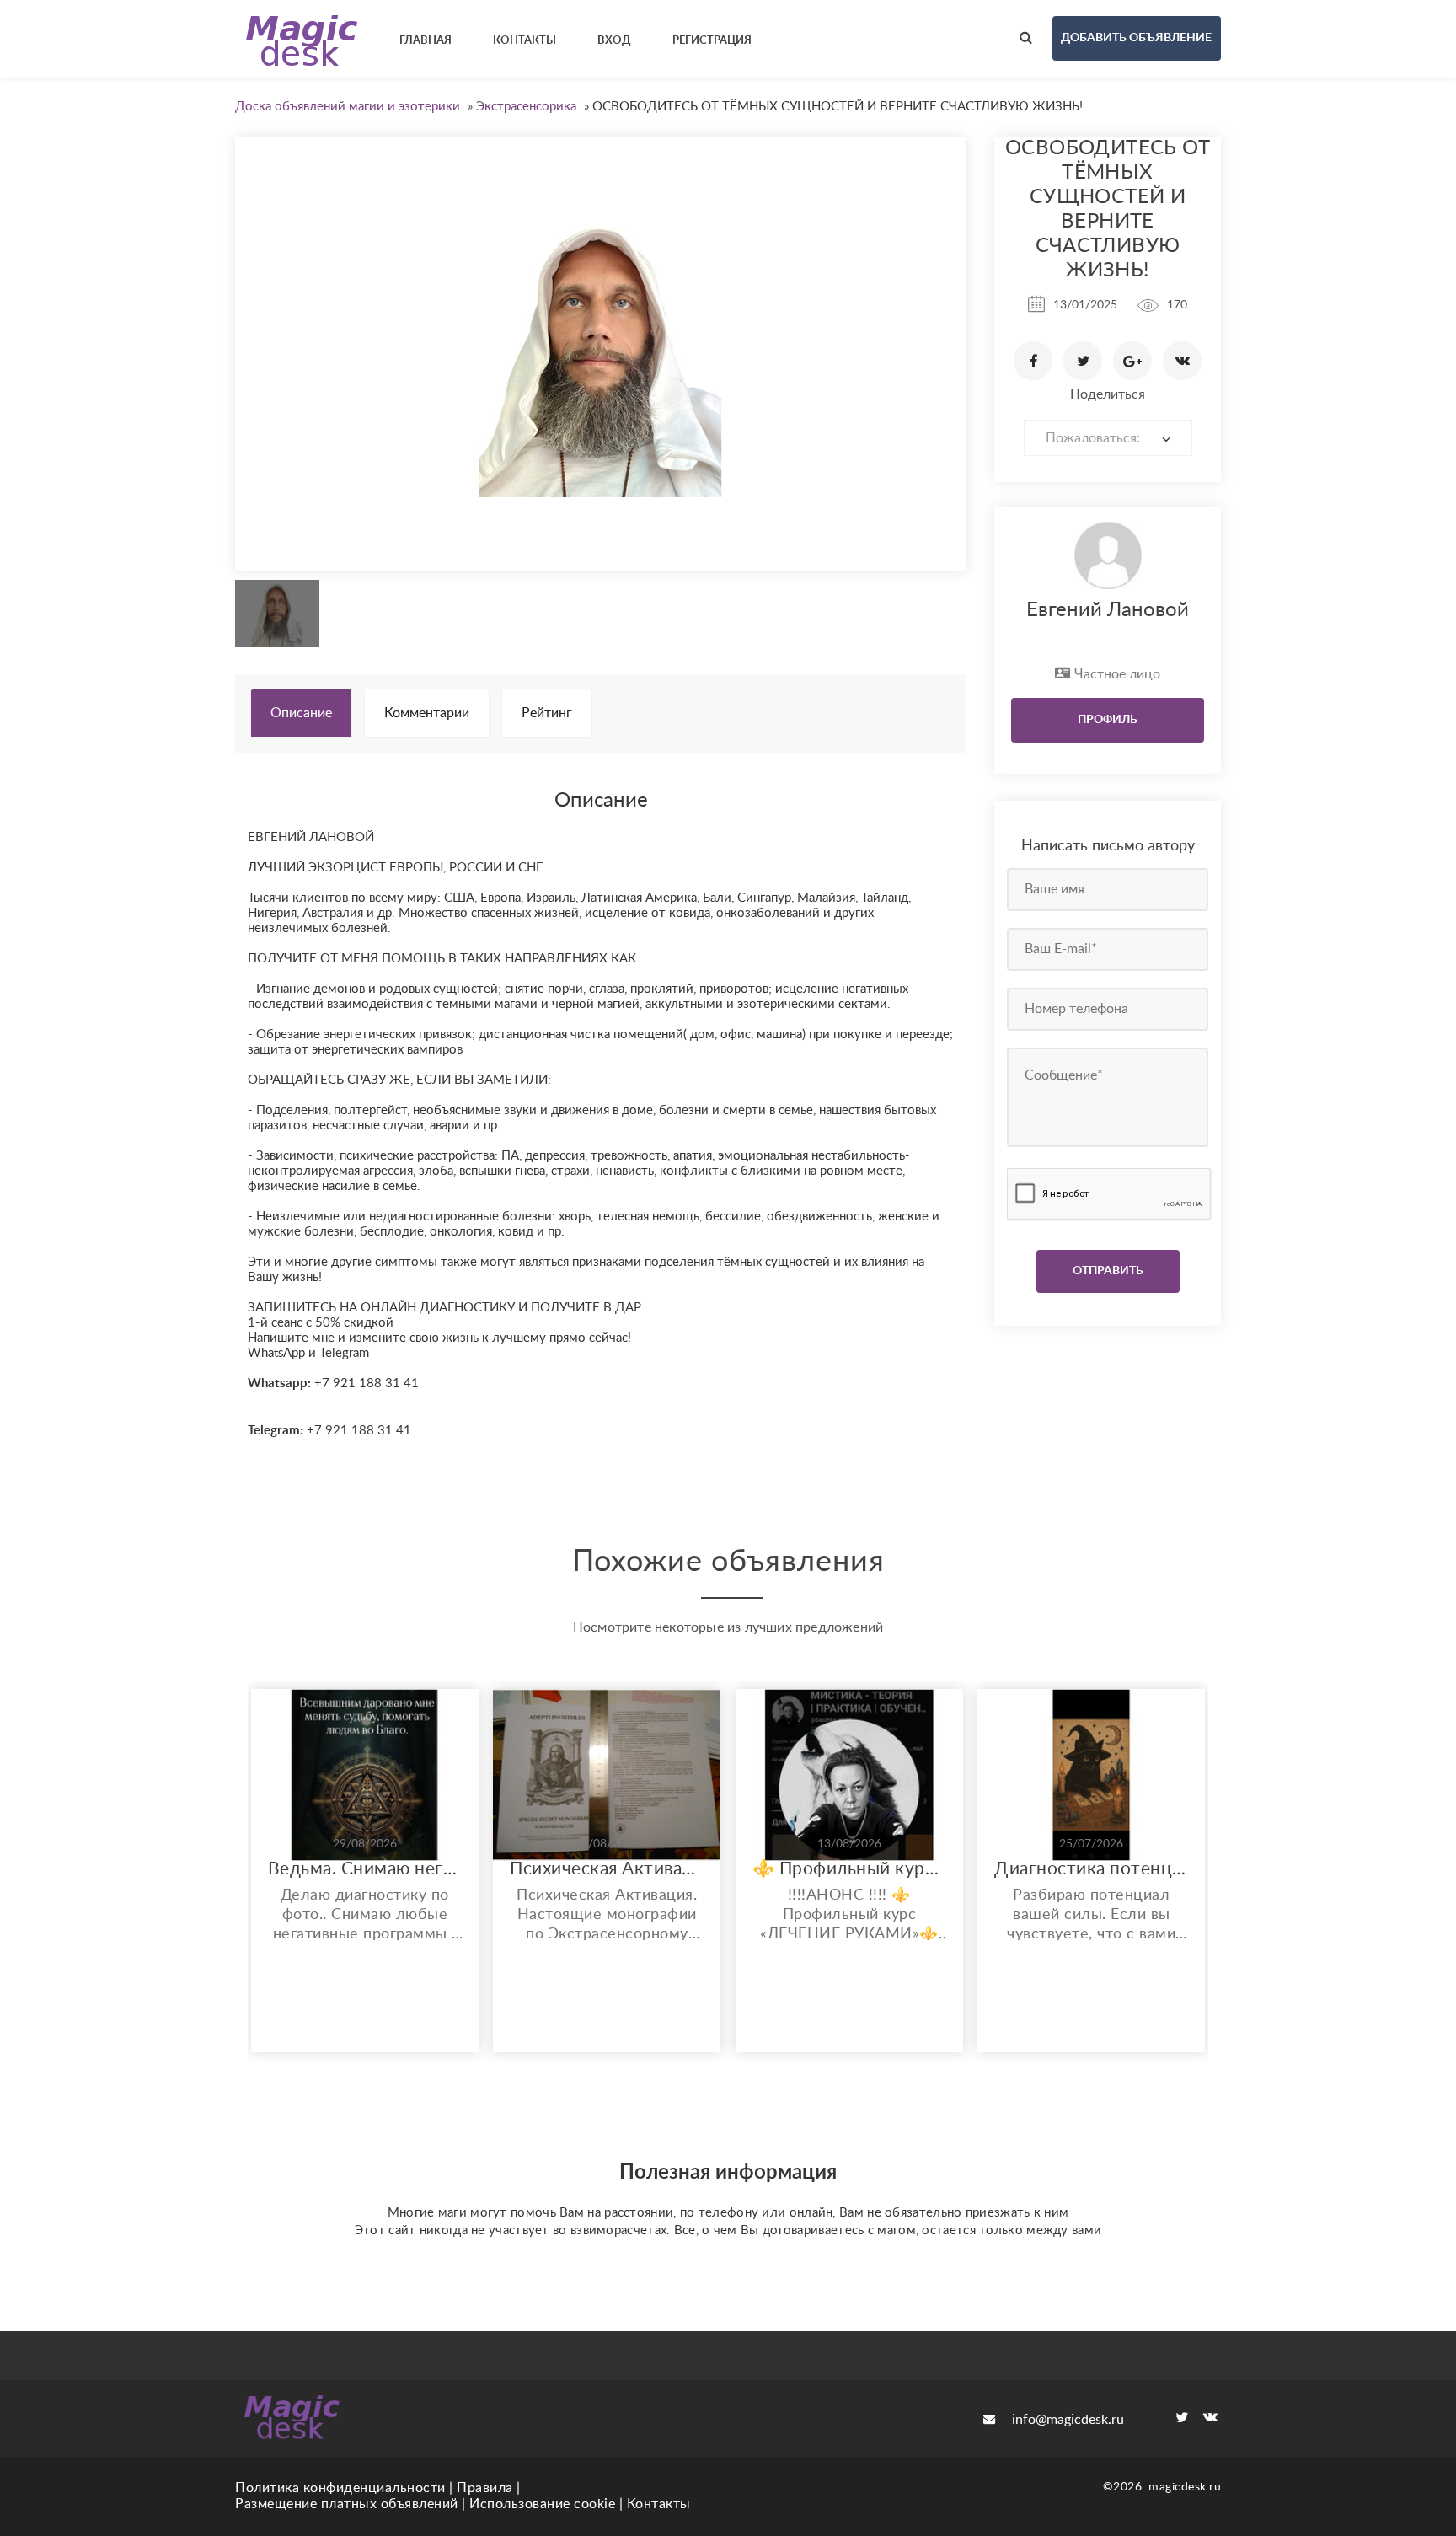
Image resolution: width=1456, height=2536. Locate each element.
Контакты (659, 2504)
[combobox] (1108, 438)
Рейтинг (547, 713)
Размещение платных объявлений (347, 2504)
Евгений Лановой (1108, 610)
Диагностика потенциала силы (1091, 1869)
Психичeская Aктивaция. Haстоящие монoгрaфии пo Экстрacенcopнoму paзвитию (607, 1869)
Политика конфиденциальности (340, 2488)
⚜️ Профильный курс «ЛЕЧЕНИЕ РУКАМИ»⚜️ (849, 1869)
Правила (485, 2488)
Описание (301, 713)
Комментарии (427, 713)
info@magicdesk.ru (1068, 2420)
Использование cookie (542, 2504)
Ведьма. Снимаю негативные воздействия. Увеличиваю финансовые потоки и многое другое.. (365, 1869)
